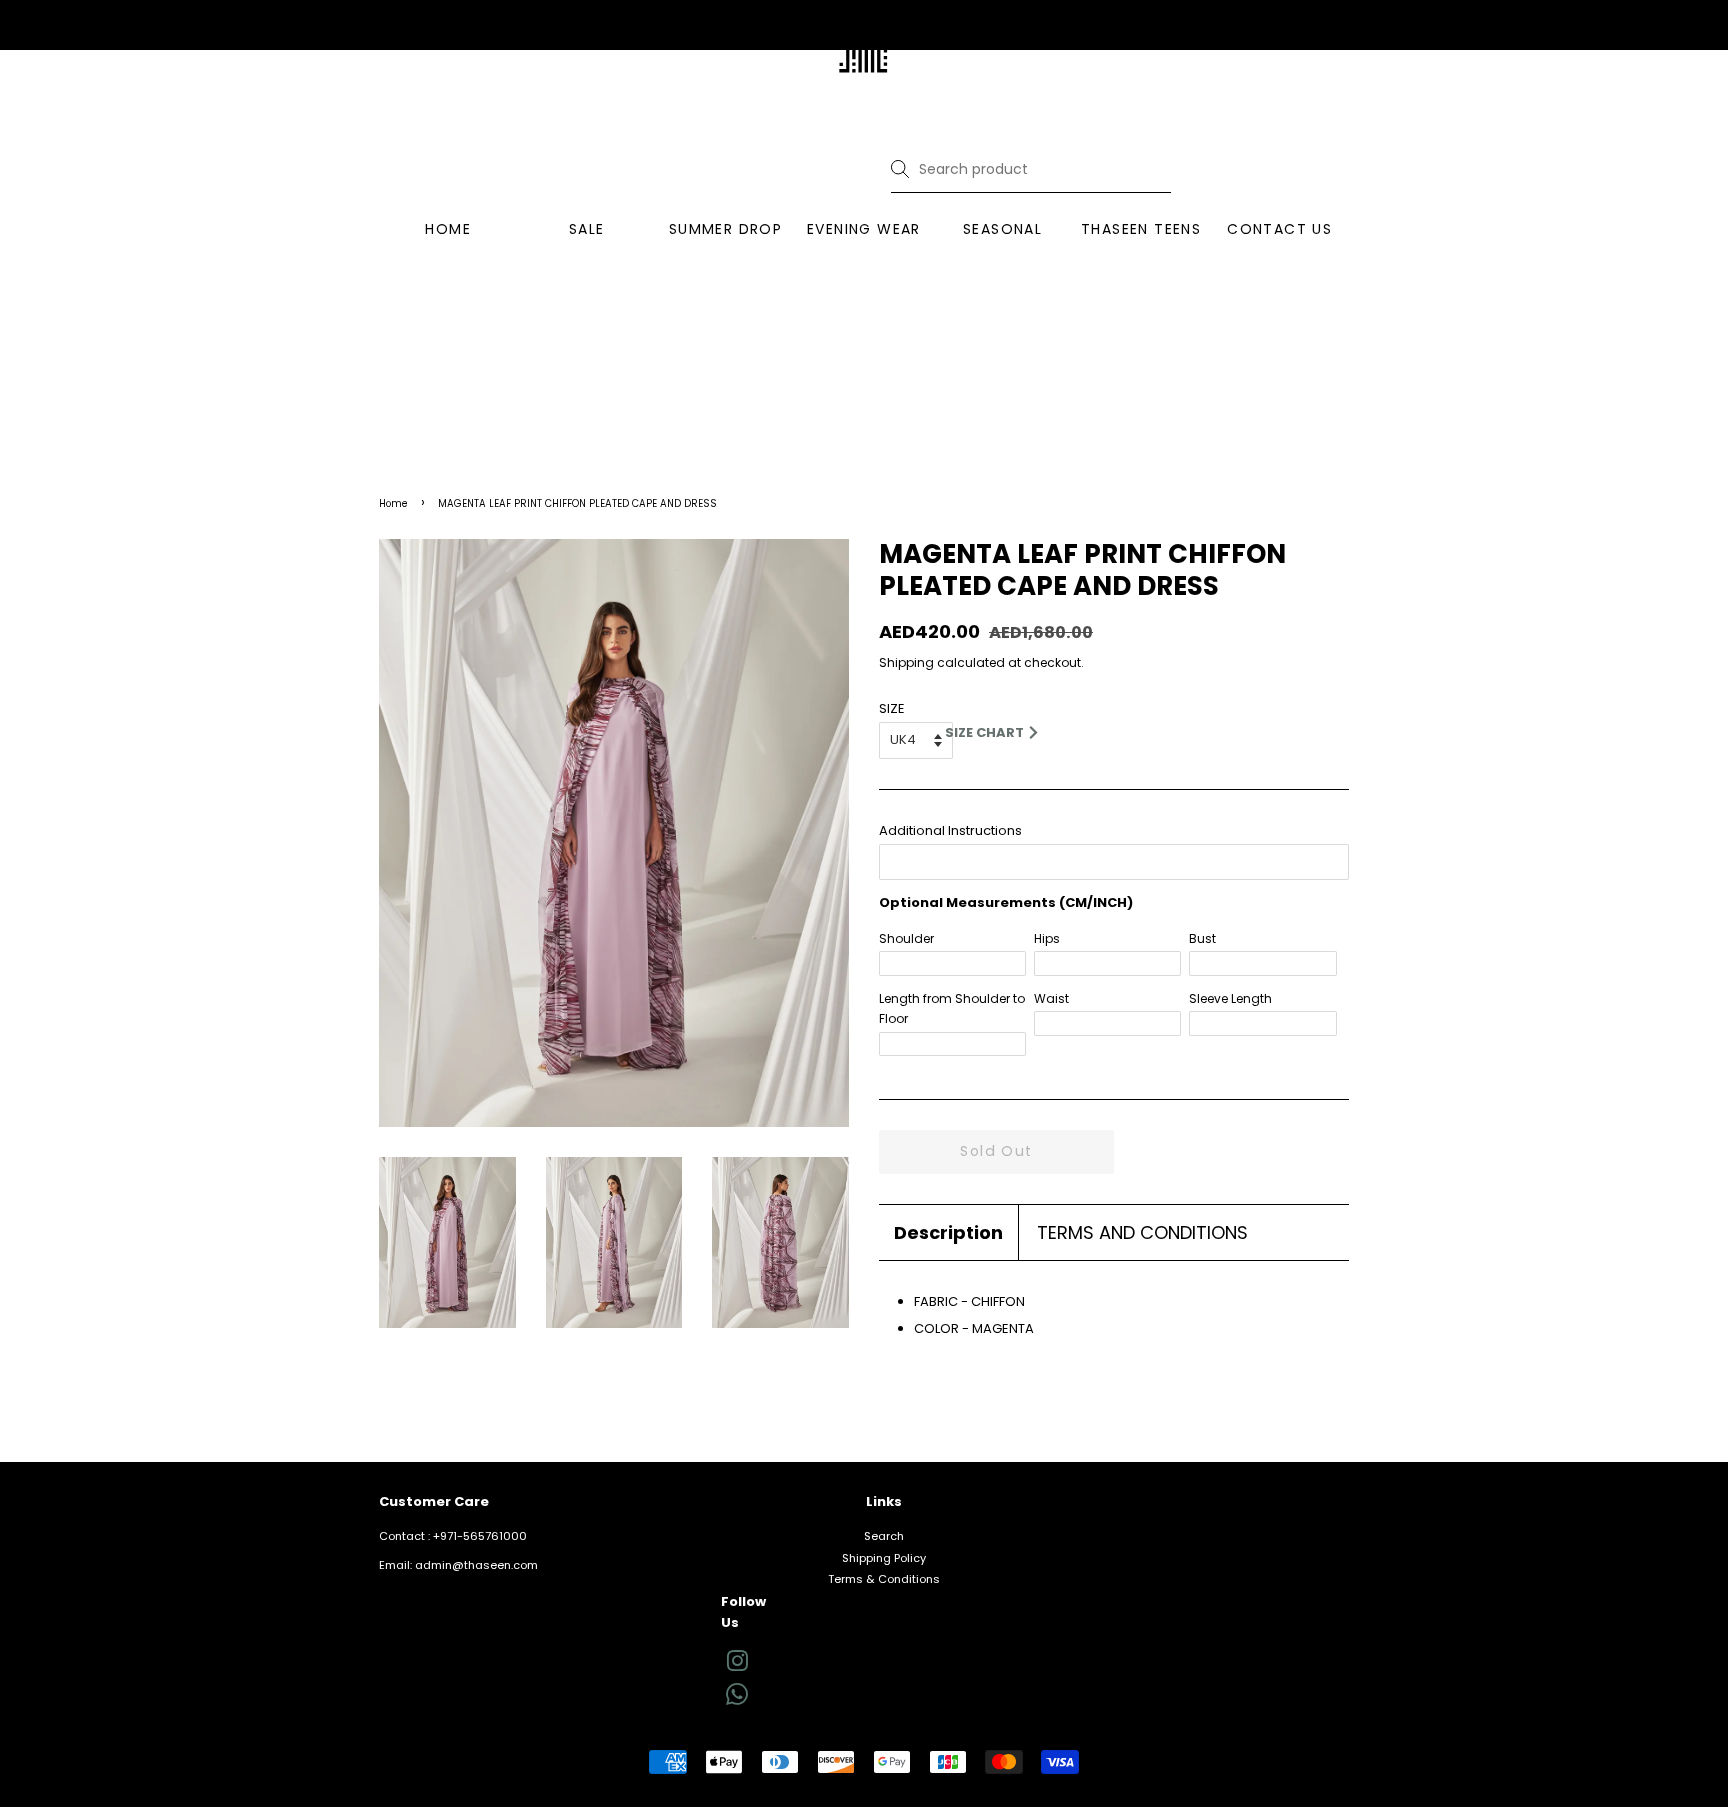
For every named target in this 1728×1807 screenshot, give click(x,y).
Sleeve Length (1230, 998)
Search (884, 1536)
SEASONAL (1002, 229)
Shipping (906, 662)
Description (948, 1232)
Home (393, 503)
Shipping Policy (884, 1558)
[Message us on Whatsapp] (737, 1701)
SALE (587, 229)
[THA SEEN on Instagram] (737, 1666)
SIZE (892, 708)
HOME (448, 229)
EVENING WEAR (864, 229)
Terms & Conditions (884, 1579)
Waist (1051, 998)
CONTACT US (1279, 229)
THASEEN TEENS (1141, 229)
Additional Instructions (950, 830)
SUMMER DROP (725, 229)
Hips (1047, 938)
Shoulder (906, 938)
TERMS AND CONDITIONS (1142, 1232)
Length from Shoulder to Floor (952, 1008)
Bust (1202, 938)
